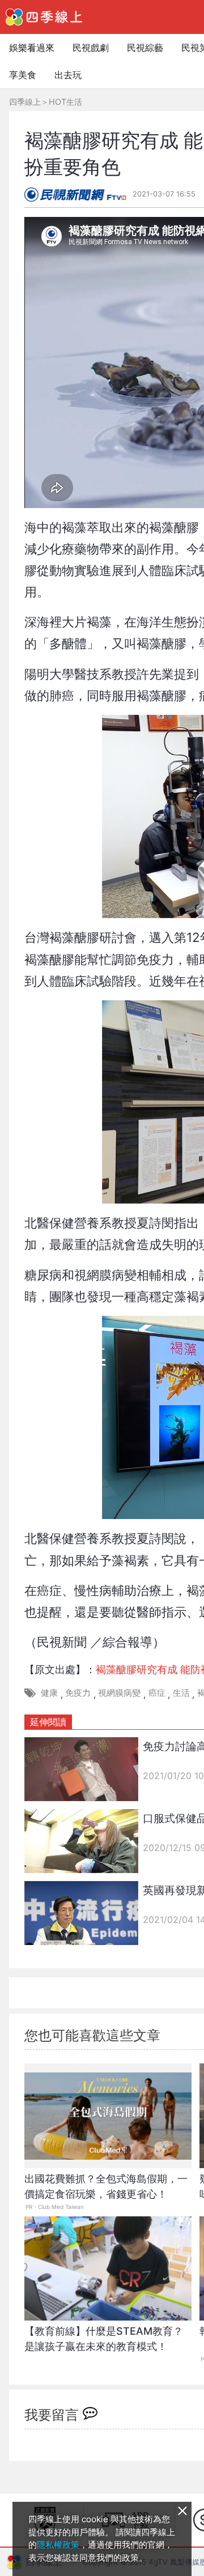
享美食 (23, 75)
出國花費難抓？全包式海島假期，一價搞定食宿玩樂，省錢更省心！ (106, 2186)
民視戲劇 (91, 48)
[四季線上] (44, 17)
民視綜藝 (145, 48)
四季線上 (25, 102)
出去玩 (68, 75)
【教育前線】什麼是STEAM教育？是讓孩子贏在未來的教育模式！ (104, 2339)
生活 (181, 1693)
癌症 (157, 1693)
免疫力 (78, 1693)
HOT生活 (65, 102)
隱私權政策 (58, 2545)
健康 (49, 1693)
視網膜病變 (119, 1693)
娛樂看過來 (32, 48)
